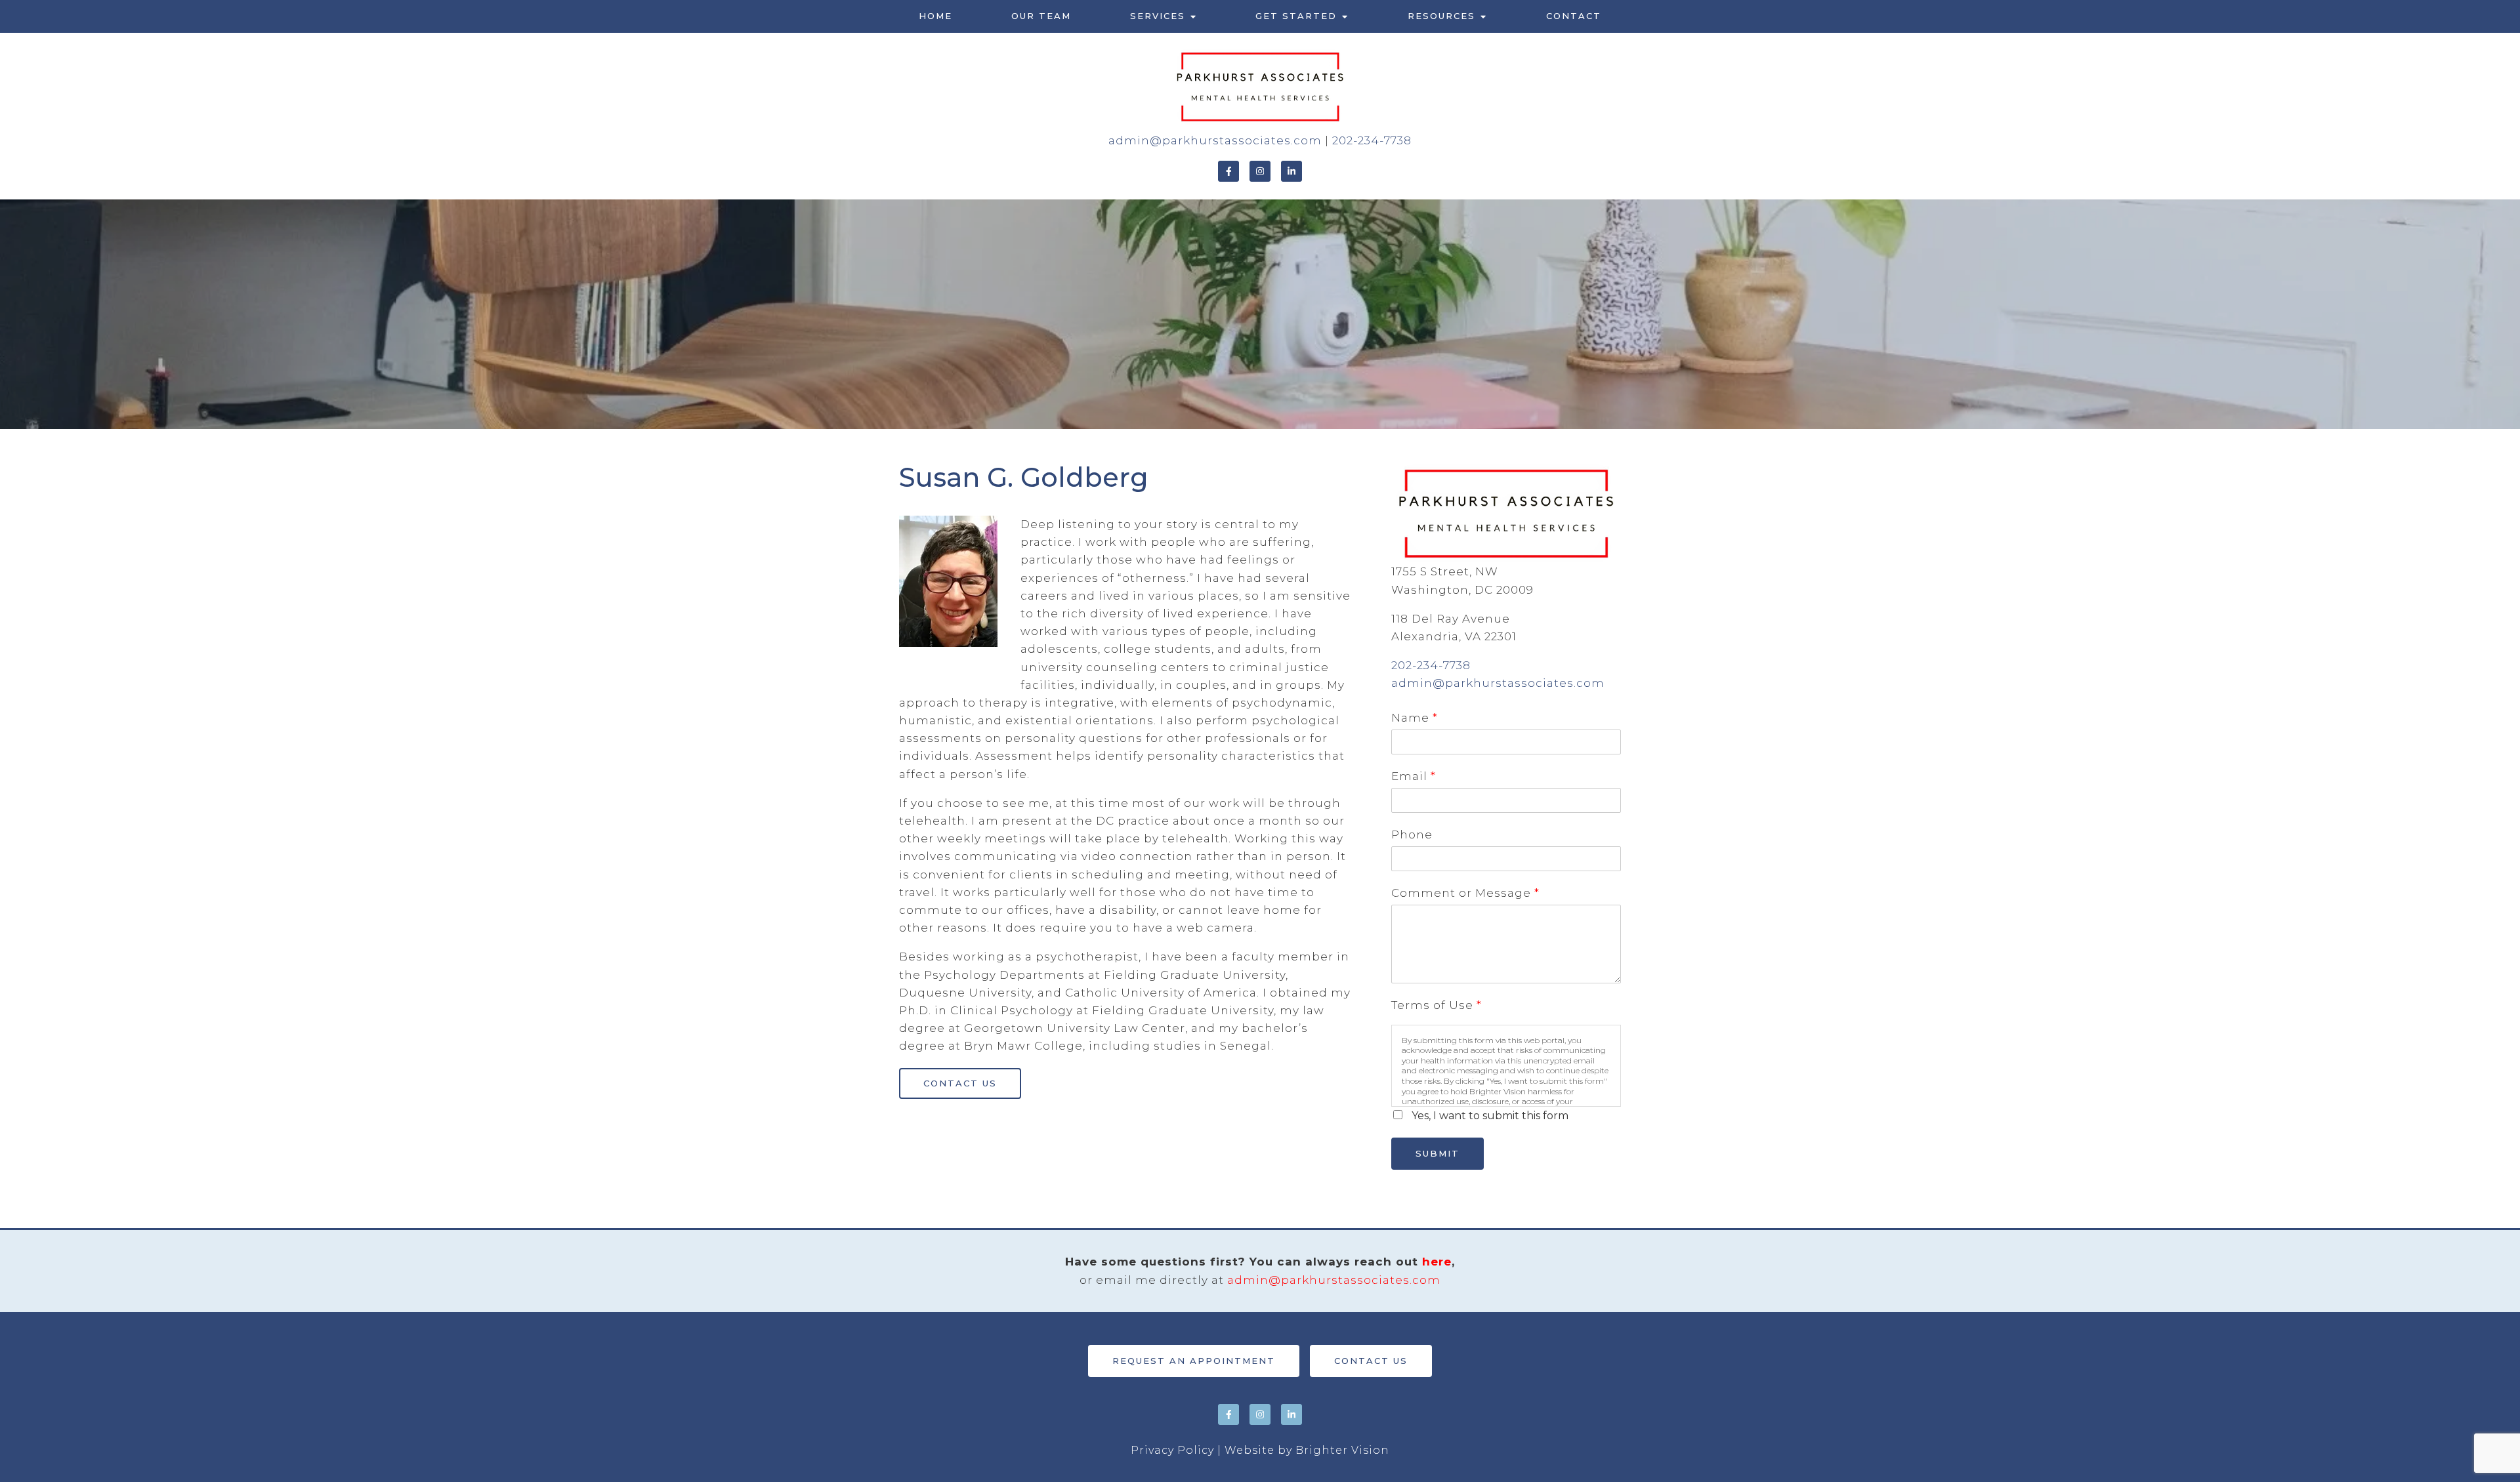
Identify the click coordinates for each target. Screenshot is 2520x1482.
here (1437, 1262)
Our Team (1041, 16)
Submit (1438, 1153)
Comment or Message (1465, 893)
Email (1413, 776)
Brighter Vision (1342, 1450)
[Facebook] (1228, 171)
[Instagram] (1260, 171)
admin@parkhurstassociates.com (1215, 140)
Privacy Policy (1172, 1450)
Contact (1574, 16)
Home (935, 16)
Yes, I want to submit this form (1490, 1116)
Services (1158, 16)
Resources (1441, 16)
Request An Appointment (1194, 1361)
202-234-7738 (1372, 140)
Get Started (1296, 16)
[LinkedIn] (1291, 171)
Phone (1412, 834)
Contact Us (960, 1083)
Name (1414, 718)
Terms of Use (1436, 1005)
